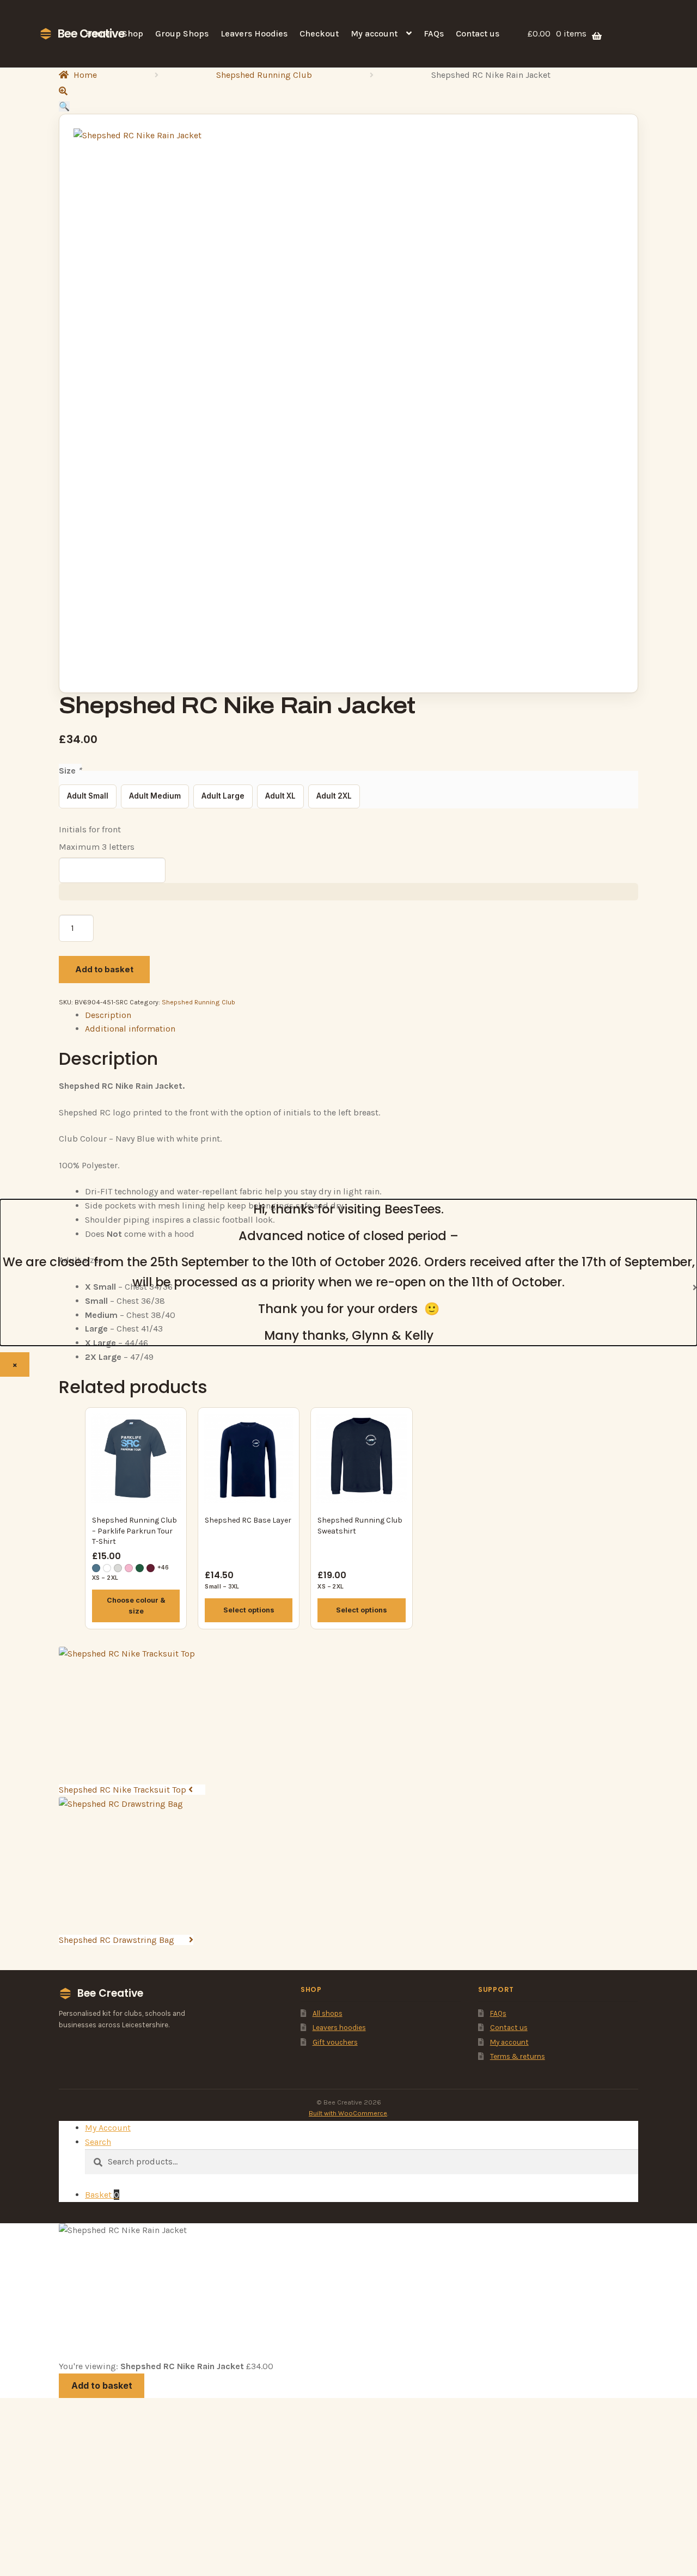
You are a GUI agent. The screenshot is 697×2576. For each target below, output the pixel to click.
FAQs (434, 33)
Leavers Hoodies (254, 33)
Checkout (319, 33)
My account (374, 33)
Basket (102, 2195)
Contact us (478, 33)
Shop (133, 33)
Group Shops (182, 33)
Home (98, 33)
